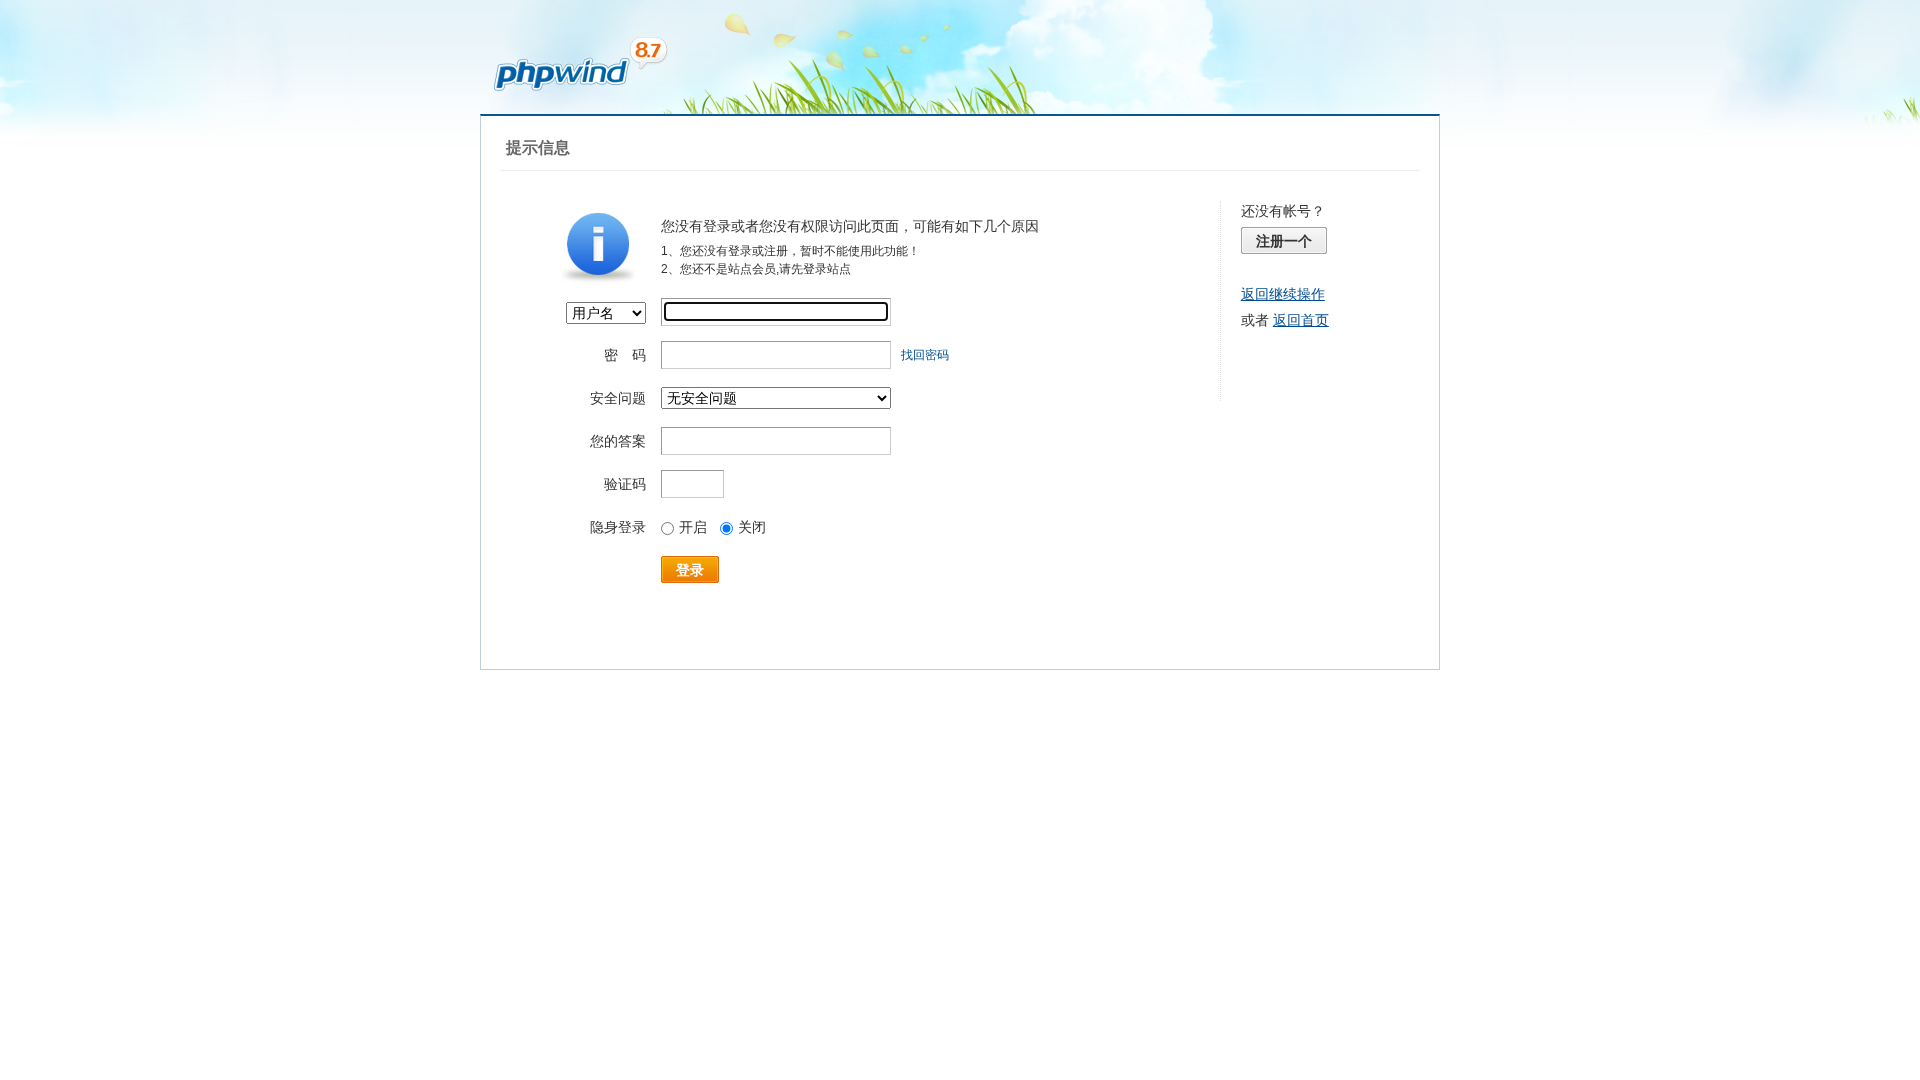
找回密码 (925, 355)
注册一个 (1284, 241)
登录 (690, 570)
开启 (693, 527)
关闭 (752, 527)
